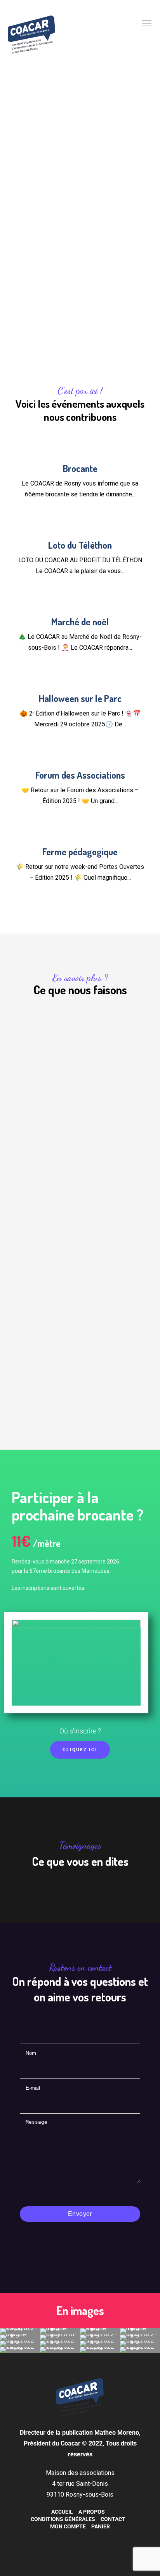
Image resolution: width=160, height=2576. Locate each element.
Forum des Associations (80, 775)
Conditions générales (63, 2519)
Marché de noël (80, 622)
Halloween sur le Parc (80, 698)
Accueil (62, 2512)
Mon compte (68, 2526)
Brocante (80, 468)
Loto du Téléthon (80, 545)
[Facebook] (72, 2539)
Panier (101, 2526)
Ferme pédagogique (80, 852)
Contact (113, 2519)
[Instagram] (84, 2539)
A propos (92, 2512)
